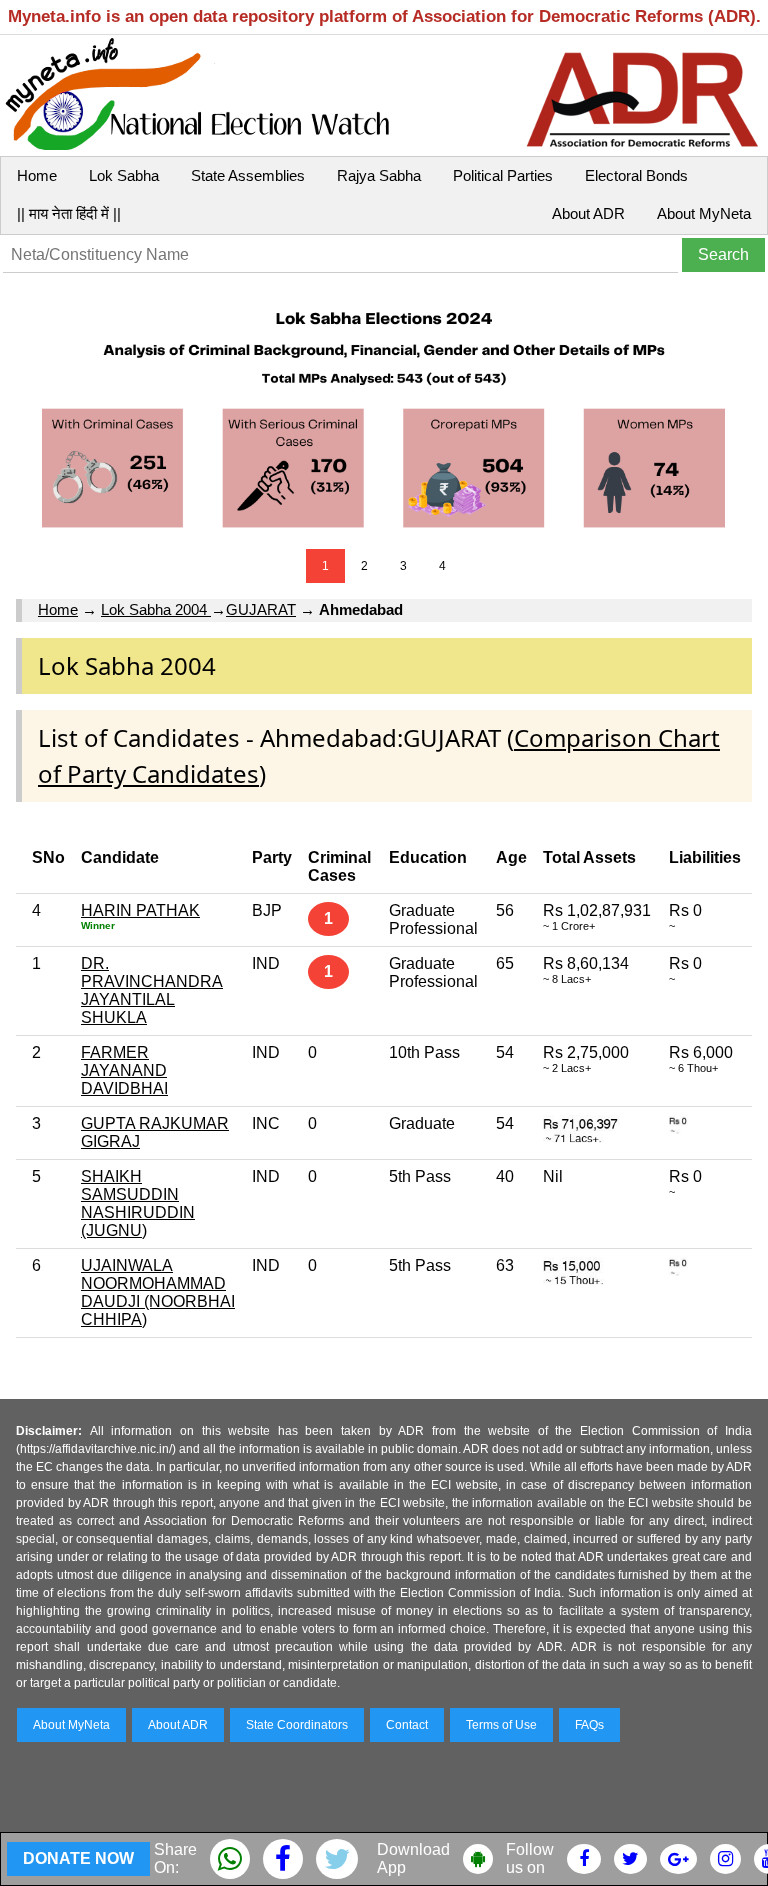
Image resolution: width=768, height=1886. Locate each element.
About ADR (588, 213)
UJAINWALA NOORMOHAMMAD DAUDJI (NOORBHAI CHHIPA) (158, 1292)
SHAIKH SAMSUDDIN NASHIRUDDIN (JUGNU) (138, 1203)
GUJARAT (261, 609)
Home (37, 175)
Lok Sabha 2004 (156, 609)
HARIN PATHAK (140, 910)
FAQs (589, 1725)
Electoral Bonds (636, 175)
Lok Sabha (124, 175)
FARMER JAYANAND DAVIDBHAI (124, 1070)
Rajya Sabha (379, 175)
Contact (407, 1725)
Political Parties (503, 175)
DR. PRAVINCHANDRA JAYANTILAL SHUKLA (152, 990)
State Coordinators (297, 1725)
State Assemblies (248, 175)
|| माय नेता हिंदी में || (69, 213)
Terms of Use (501, 1725)
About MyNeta (704, 213)
